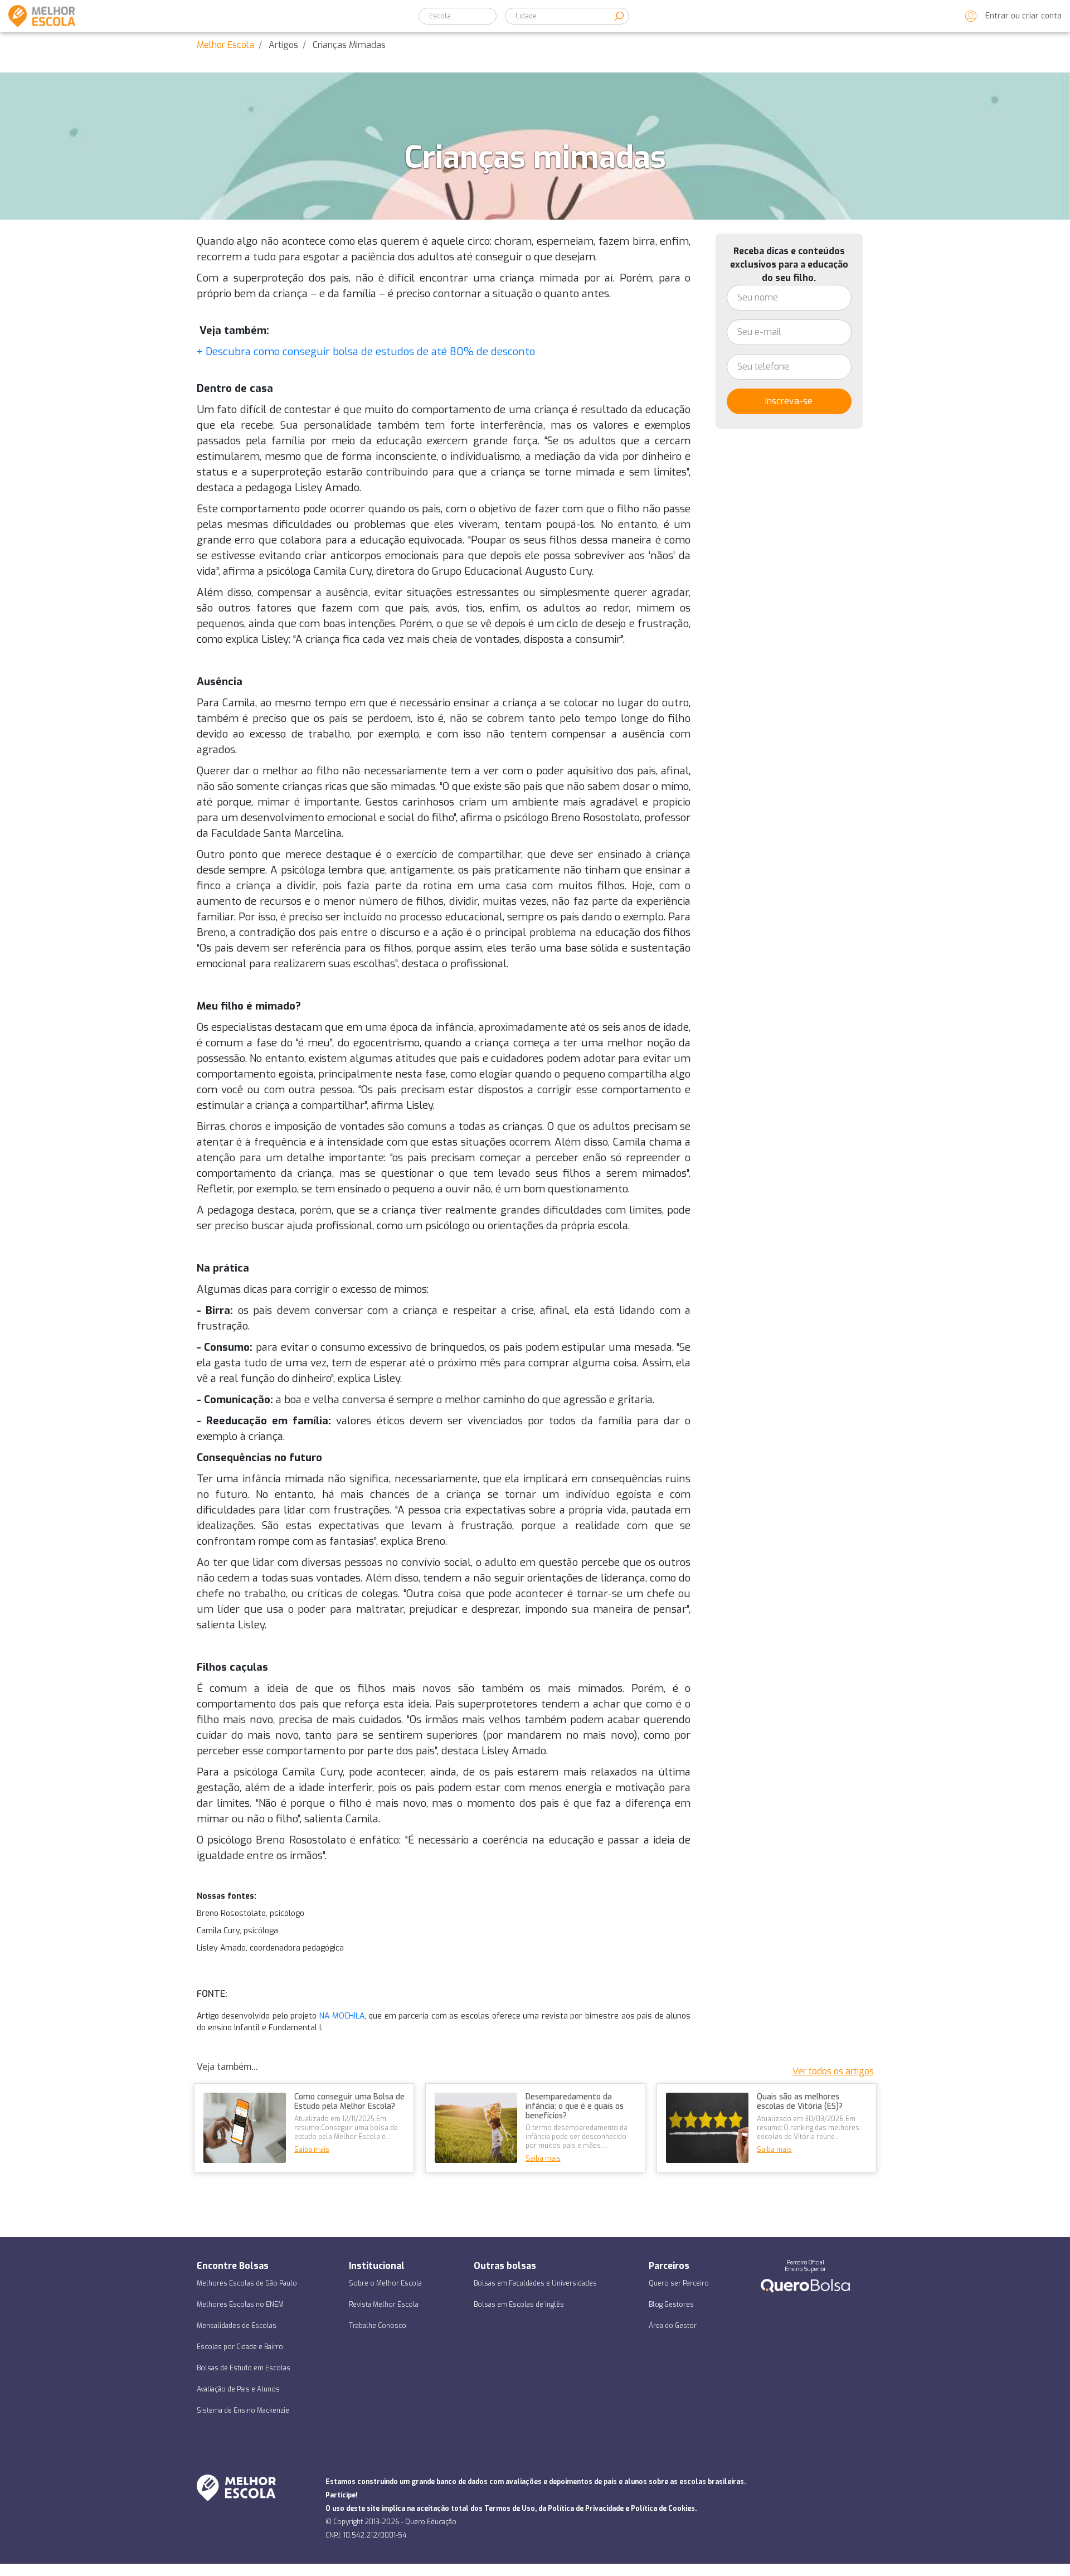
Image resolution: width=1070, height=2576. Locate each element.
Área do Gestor (673, 2326)
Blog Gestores (671, 2305)
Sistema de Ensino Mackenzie (243, 2410)
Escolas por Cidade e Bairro (240, 2347)
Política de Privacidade (586, 2509)
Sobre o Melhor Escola (385, 2283)
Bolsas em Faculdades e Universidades (535, 2283)
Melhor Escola (225, 45)
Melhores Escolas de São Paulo (247, 2283)
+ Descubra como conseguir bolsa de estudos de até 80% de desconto (366, 351)
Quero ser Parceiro (679, 2283)
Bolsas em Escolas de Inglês (519, 2305)
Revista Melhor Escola (384, 2305)
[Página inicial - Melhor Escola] (38, 16)
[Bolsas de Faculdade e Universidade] (805, 2285)
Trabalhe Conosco (378, 2326)
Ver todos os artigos (833, 2071)
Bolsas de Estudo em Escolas (244, 2368)
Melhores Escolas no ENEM (240, 2305)
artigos (283, 45)
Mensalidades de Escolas (237, 2326)
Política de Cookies (663, 2509)
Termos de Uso (510, 2509)
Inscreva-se (789, 401)
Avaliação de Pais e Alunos (238, 2389)
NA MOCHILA (342, 2016)
